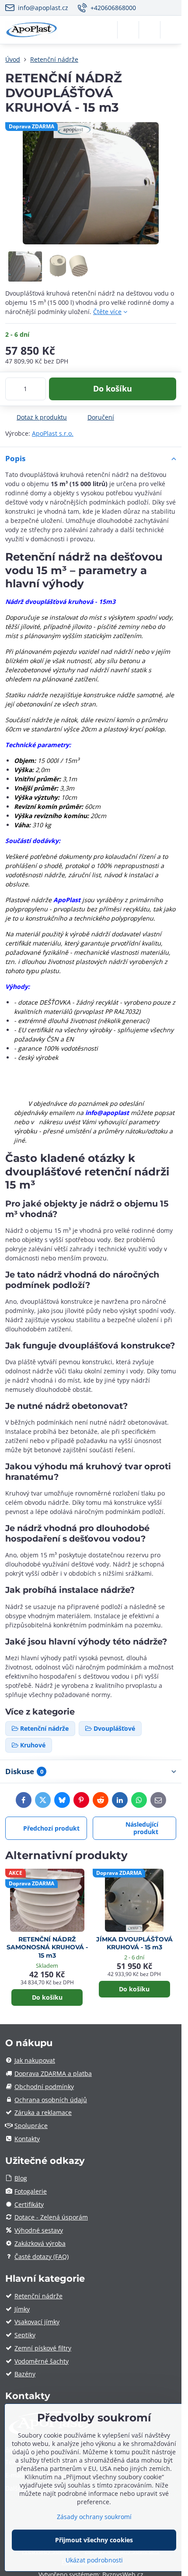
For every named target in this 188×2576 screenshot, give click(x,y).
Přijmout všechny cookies (94, 2540)
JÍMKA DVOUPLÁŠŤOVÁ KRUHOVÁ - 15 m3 (134, 1943)
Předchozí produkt (51, 1828)
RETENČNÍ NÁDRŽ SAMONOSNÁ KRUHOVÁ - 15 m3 (47, 1947)
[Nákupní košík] (150, 30)
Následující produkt (142, 1828)
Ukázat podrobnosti (94, 2560)
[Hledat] (128, 30)
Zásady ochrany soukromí (94, 2517)
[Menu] (171, 30)
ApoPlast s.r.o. (53, 433)
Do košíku (113, 388)
